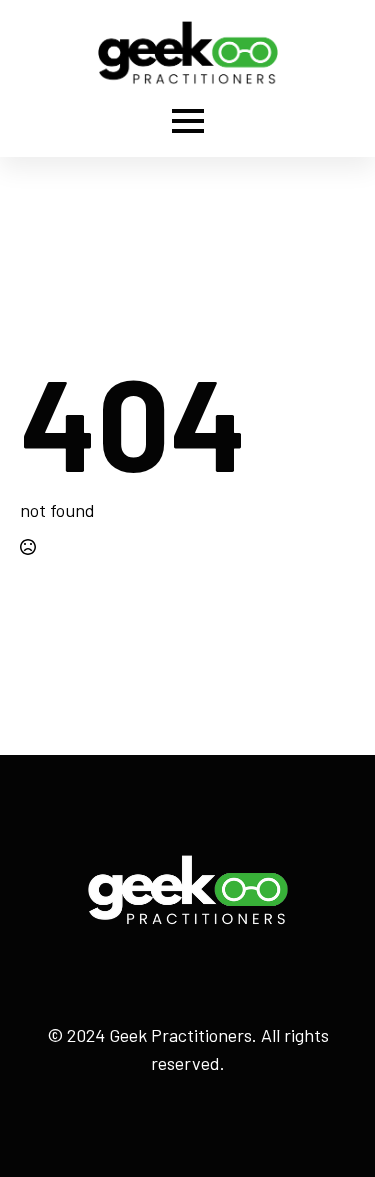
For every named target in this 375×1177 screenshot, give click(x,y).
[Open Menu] (188, 121)
